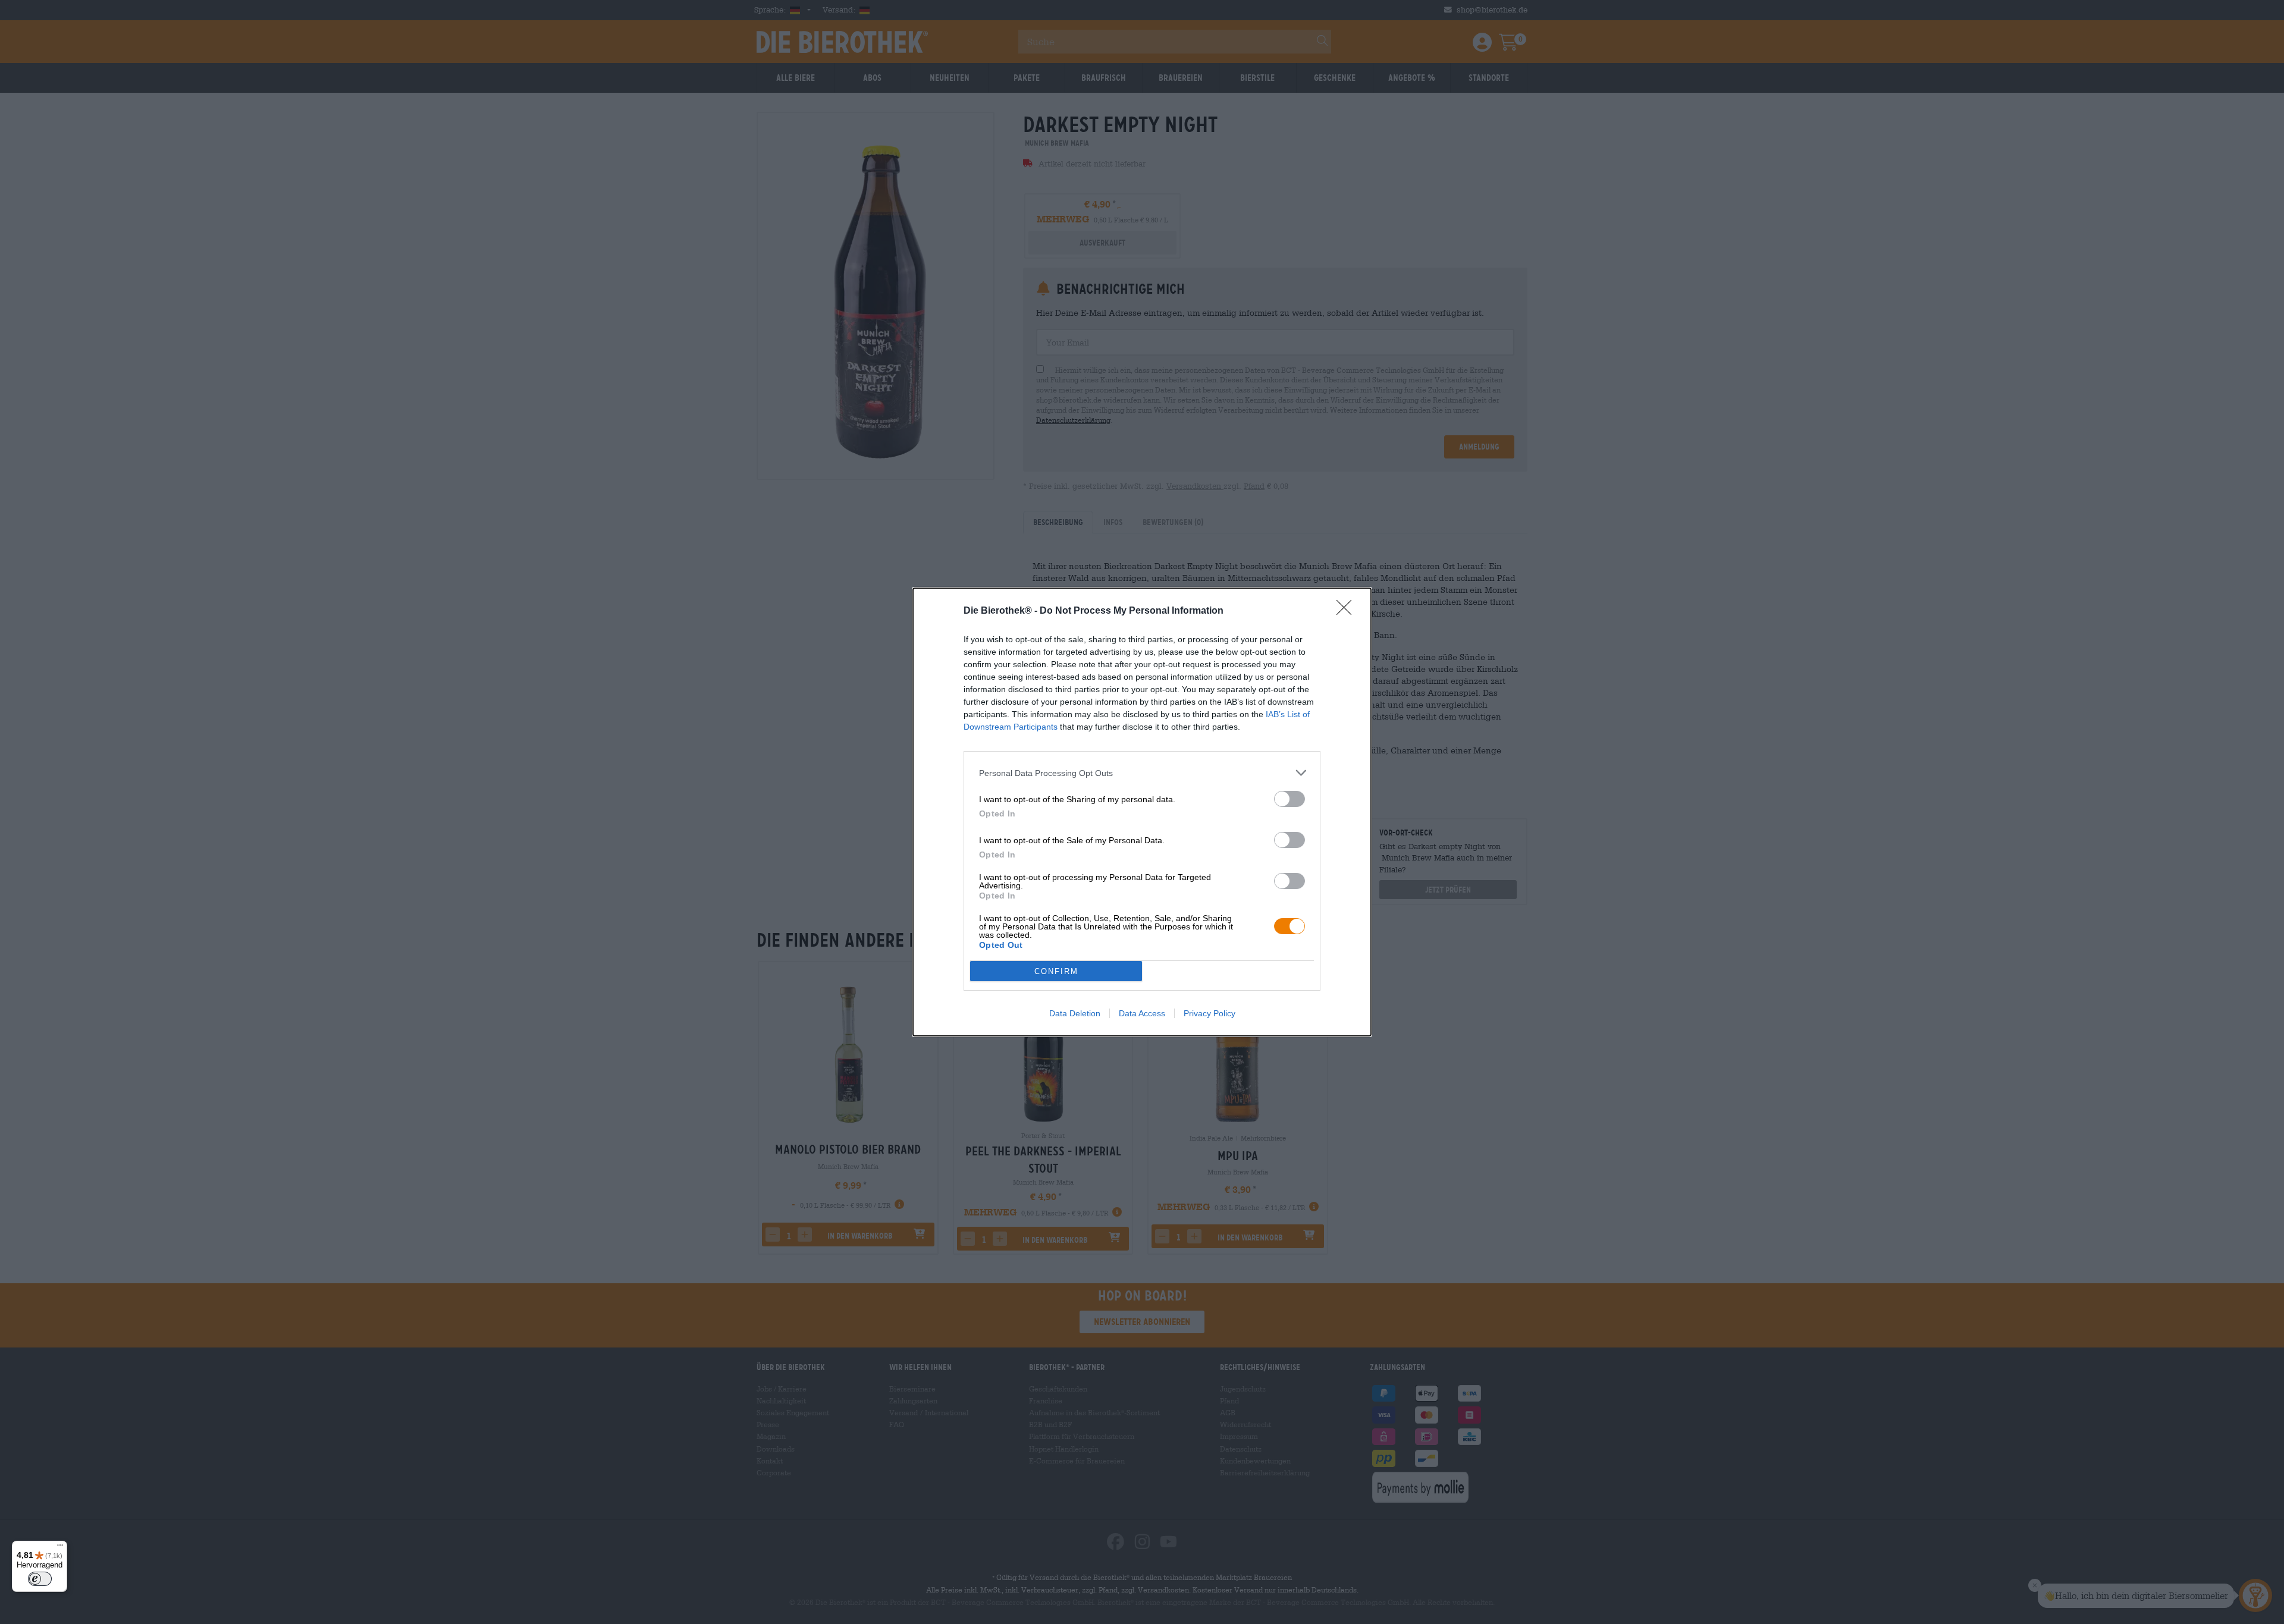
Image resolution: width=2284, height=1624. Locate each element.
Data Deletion (1075, 1013)
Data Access (1142, 1013)
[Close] (1348, 611)
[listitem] (1142, 773)
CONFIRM (1056, 971)
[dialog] (1142, 812)
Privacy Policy (1210, 1013)
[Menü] (60, 1548)
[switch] (1290, 799)
